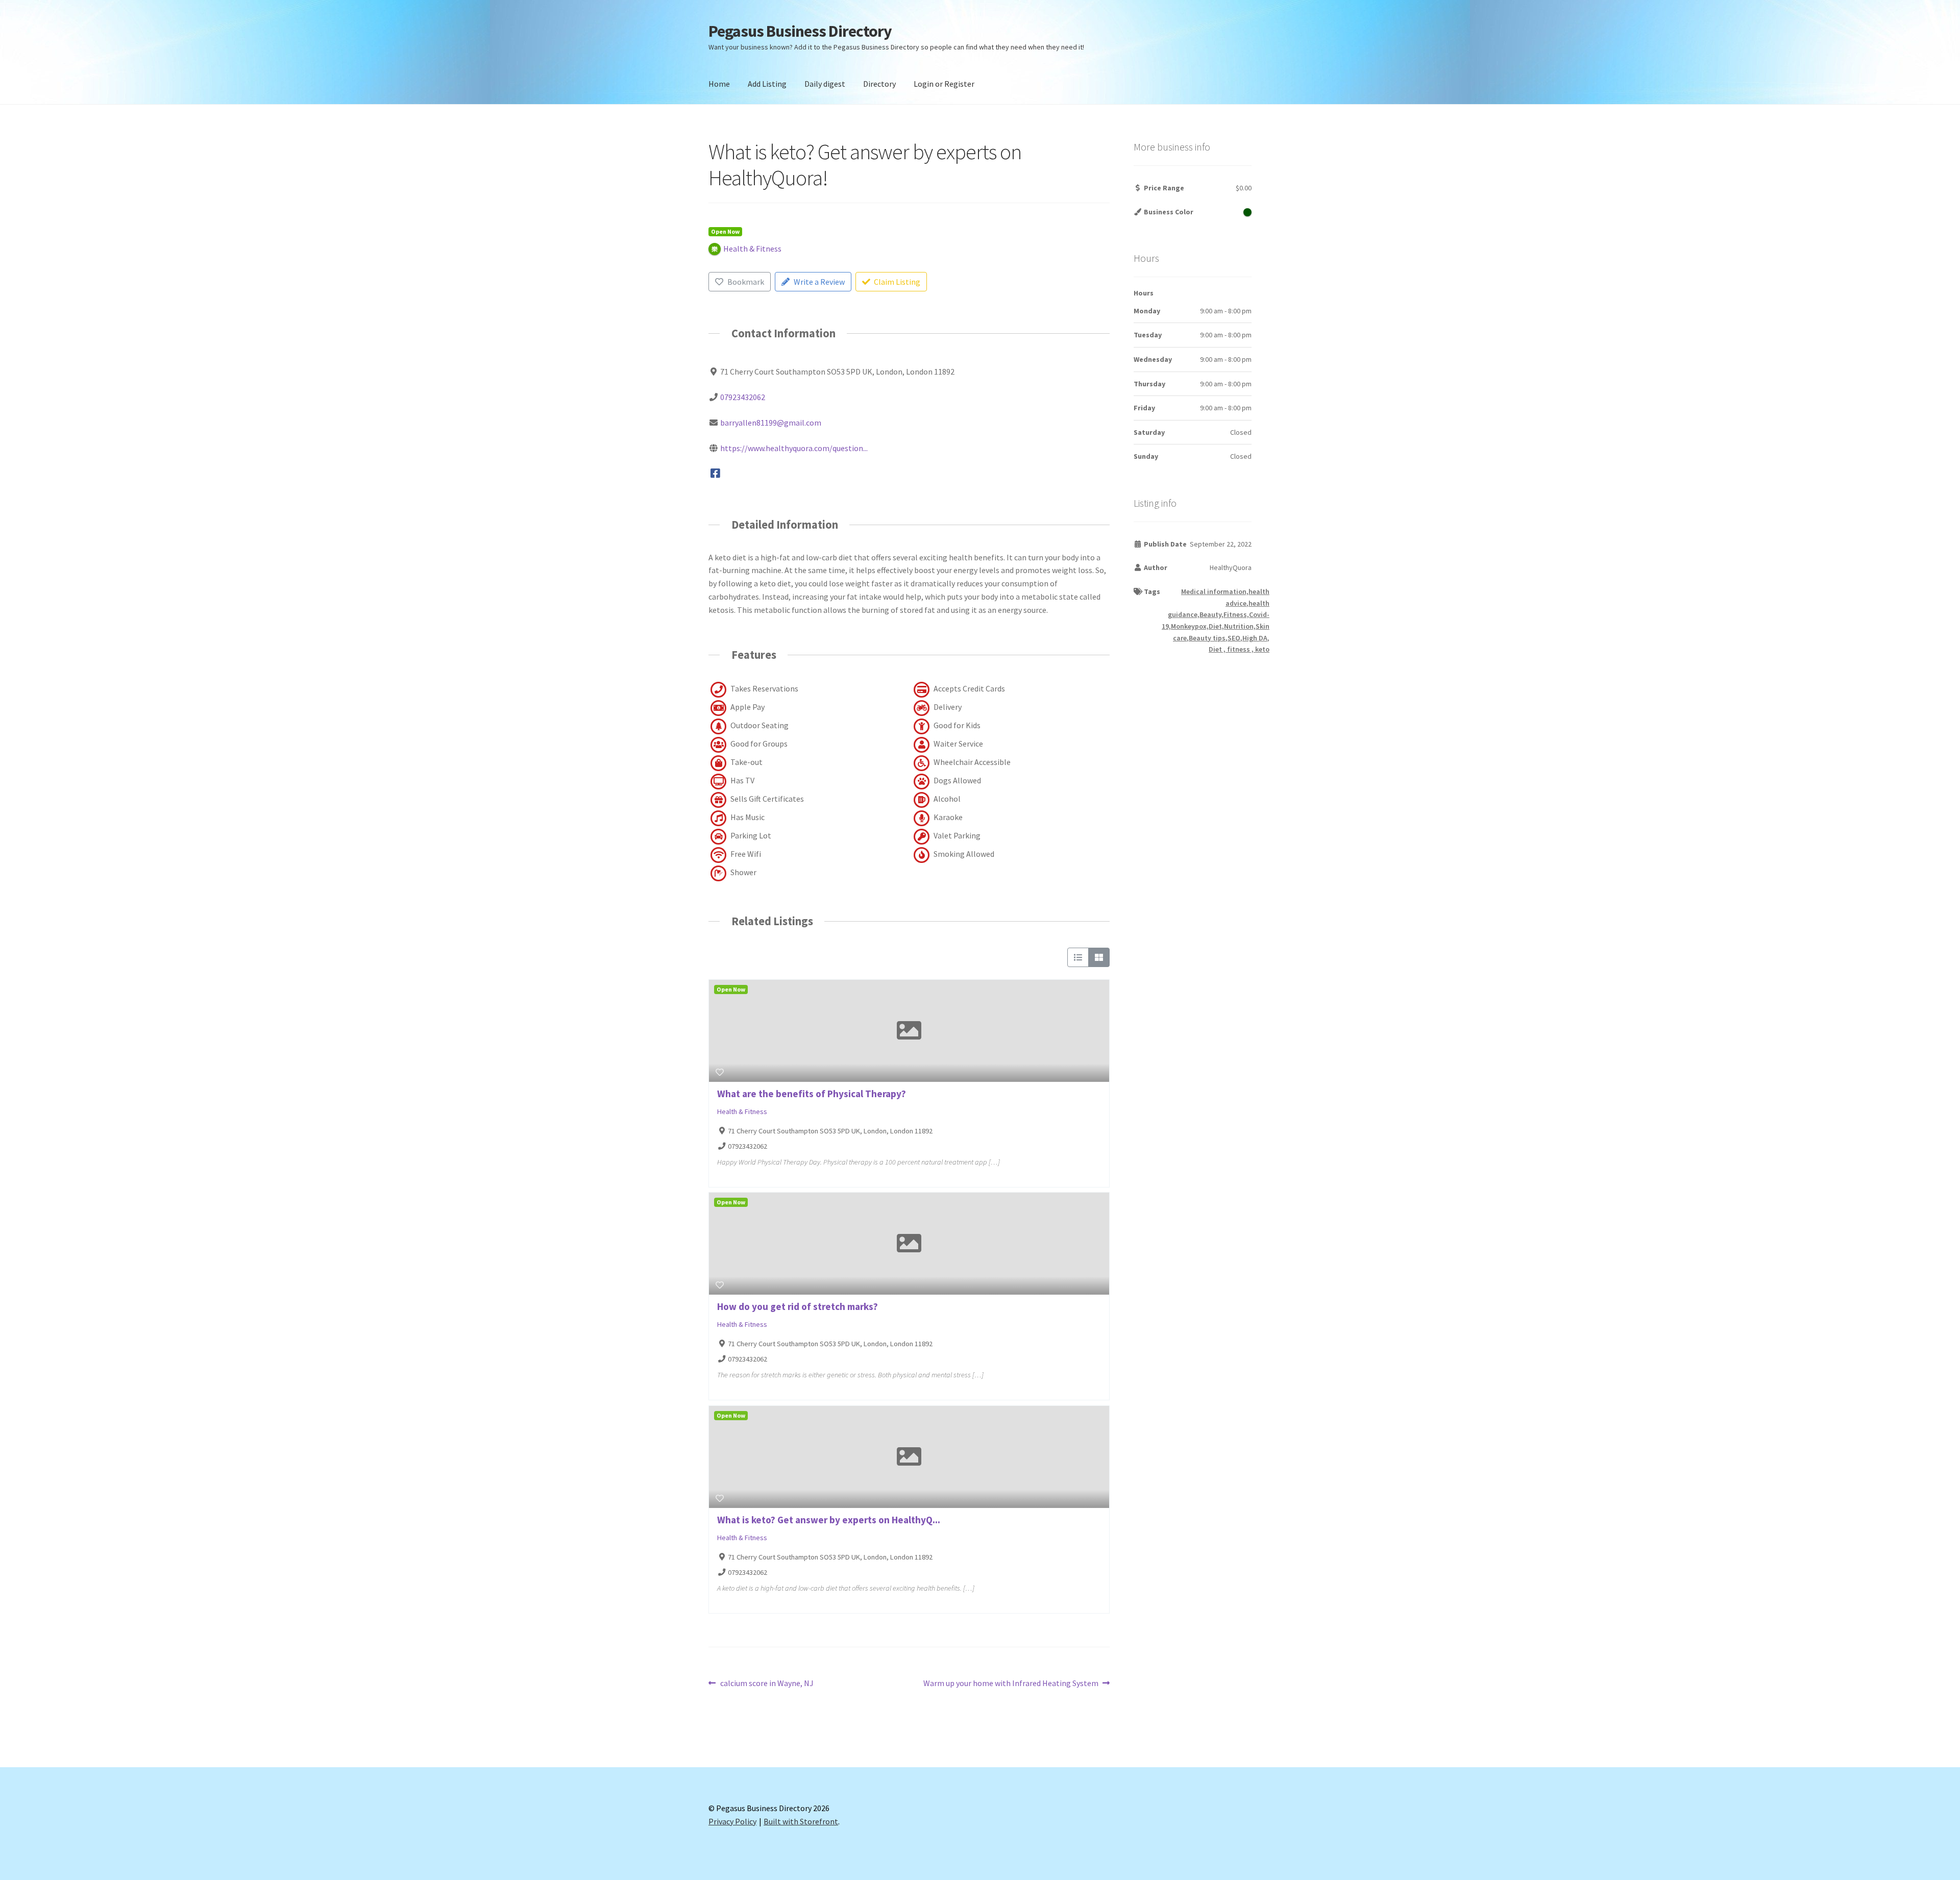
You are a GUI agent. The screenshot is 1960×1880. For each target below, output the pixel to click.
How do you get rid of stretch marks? (798, 1306)
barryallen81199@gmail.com (771, 423)
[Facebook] (715, 474)
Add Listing (767, 84)
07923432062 (743, 397)
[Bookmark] (720, 1072)
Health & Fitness (742, 1111)
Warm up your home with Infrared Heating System (1011, 1684)
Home (719, 84)
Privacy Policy (732, 1821)
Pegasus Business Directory (800, 31)
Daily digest (825, 84)
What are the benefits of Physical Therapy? (812, 1094)
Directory (879, 84)
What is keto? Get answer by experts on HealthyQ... (829, 1520)
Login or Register (944, 84)
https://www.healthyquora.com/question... (794, 448)
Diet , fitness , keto (1239, 649)
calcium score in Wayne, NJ (767, 1684)
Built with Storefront (801, 1821)
